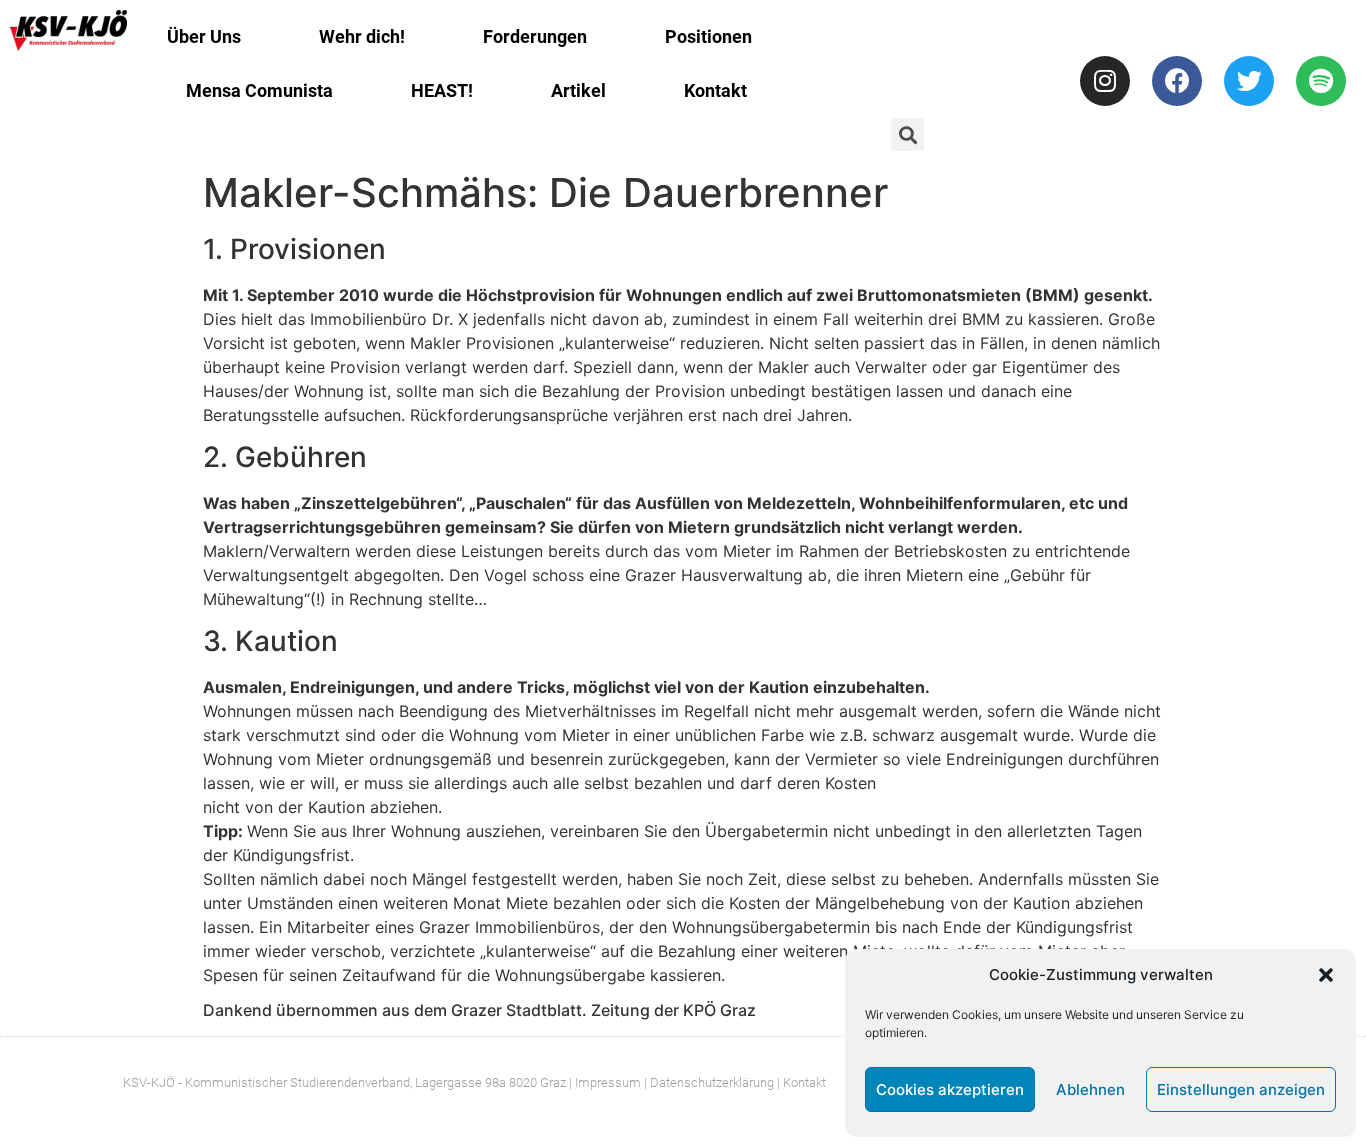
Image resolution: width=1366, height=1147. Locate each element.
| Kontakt (801, 1082)
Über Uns (204, 36)
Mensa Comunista (259, 90)
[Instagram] (1105, 81)
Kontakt (715, 90)
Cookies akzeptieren (950, 1089)
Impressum (608, 1082)
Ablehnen (1090, 1089)
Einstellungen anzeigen (1241, 1089)
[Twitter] (1249, 81)
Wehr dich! (362, 36)
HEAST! (442, 90)
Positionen (708, 36)
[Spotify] (1321, 81)
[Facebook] (1177, 81)
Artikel (578, 90)
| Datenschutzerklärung (709, 1082)
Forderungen (535, 36)
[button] (1326, 975)
